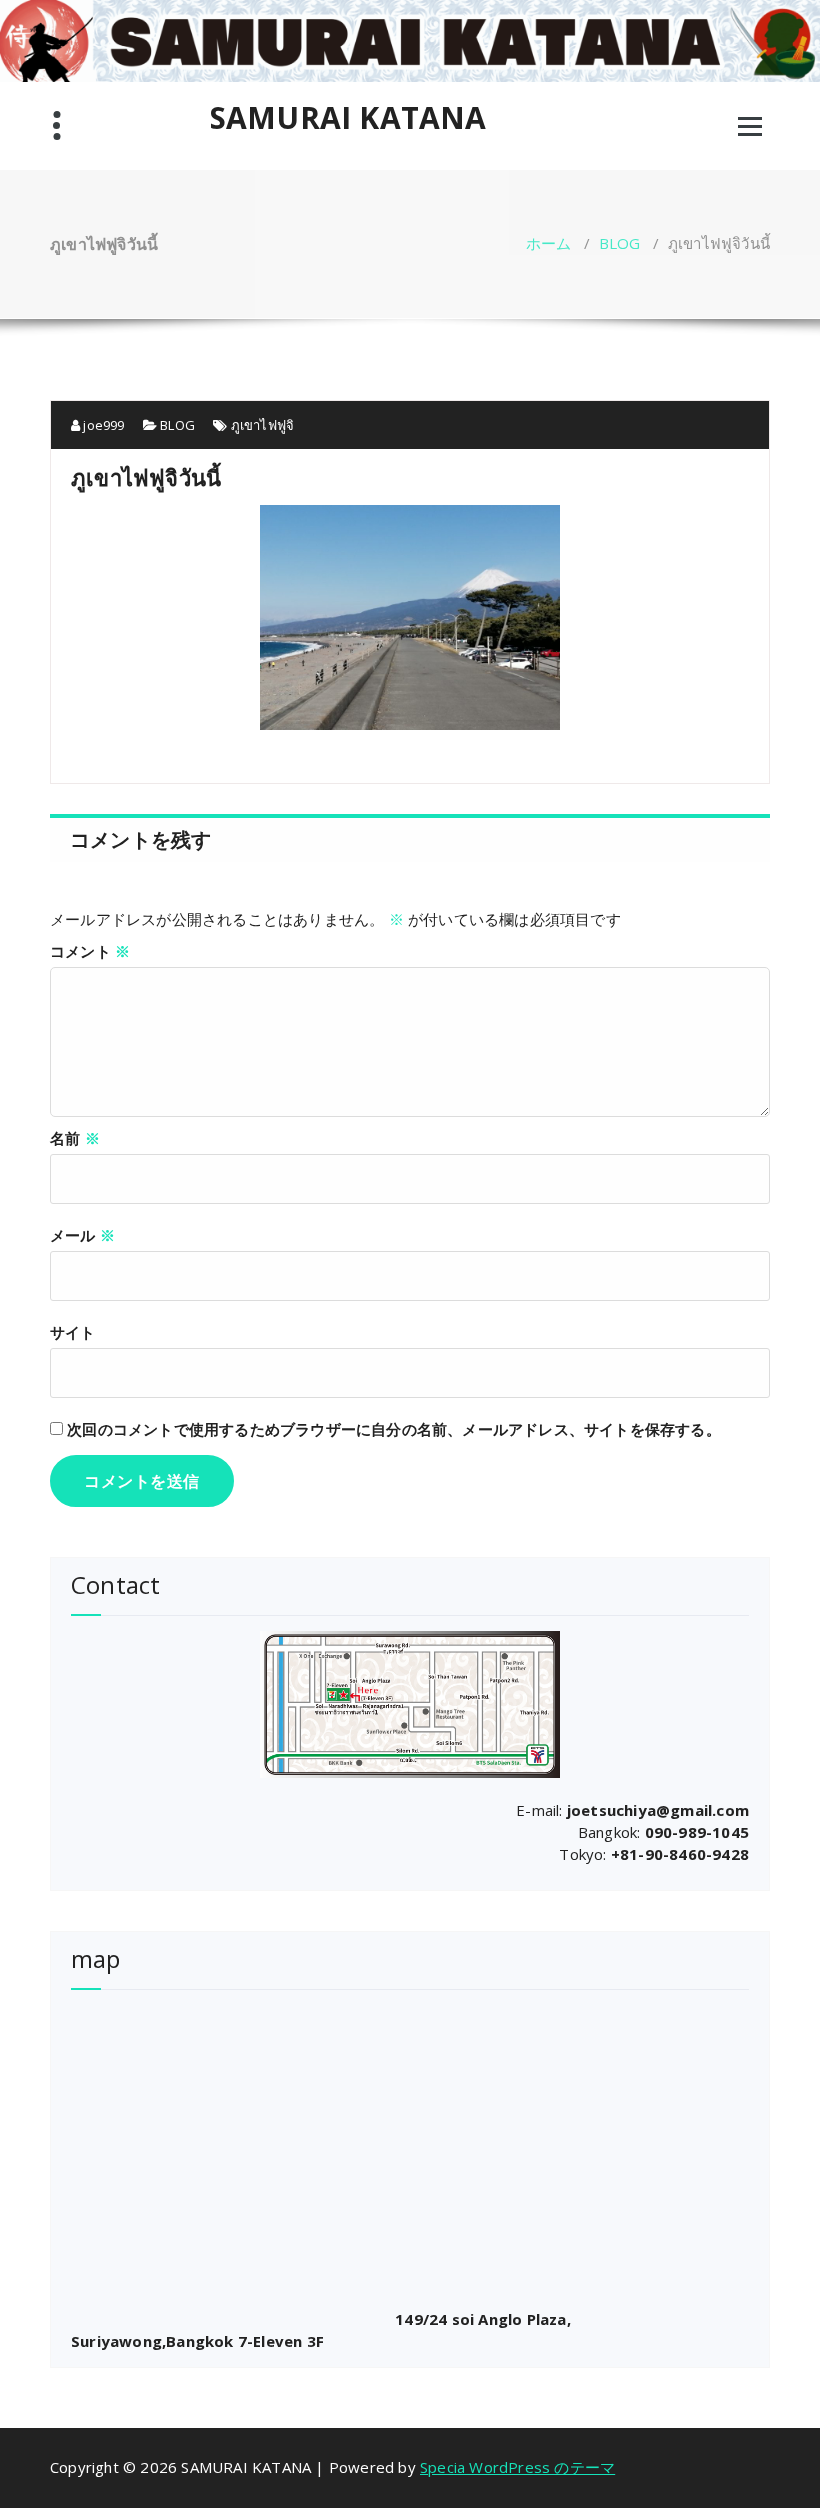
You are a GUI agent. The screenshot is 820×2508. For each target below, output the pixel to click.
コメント (90, 951)
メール (82, 1235)
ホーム (549, 243)
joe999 (102, 425)
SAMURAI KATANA (348, 118)
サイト (73, 1332)
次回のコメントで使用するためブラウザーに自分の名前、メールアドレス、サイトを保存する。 (394, 1429)
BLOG (620, 243)
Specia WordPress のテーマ (517, 2467)
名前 (75, 1138)
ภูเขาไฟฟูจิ (263, 425)
